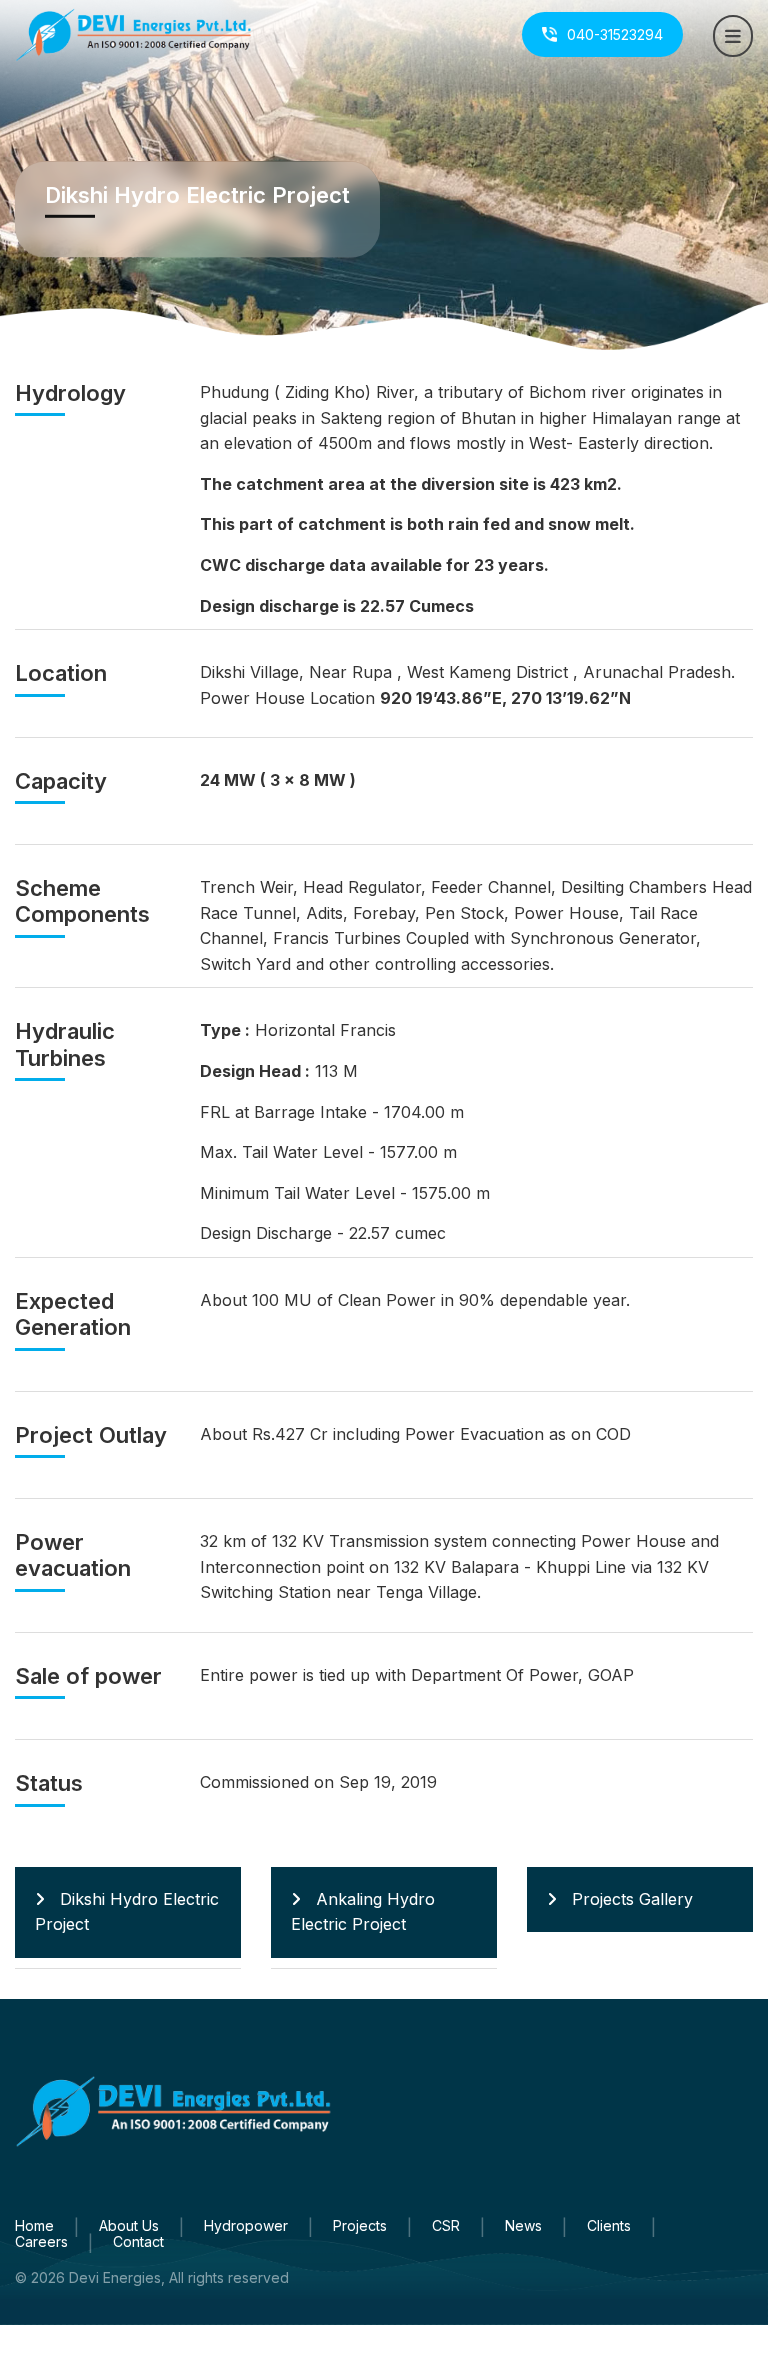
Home (34, 2226)
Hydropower (246, 2226)
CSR (446, 2226)
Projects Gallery (632, 1899)
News (523, 2226)
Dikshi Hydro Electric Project (127, 1912)
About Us (129, 2226)
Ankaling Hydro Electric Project (363, 1912)
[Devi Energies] (134, 33)
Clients (609, 2226)
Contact (138, 2242)
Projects (360, 2226)
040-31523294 (615, 34)
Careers (41, 2242)
